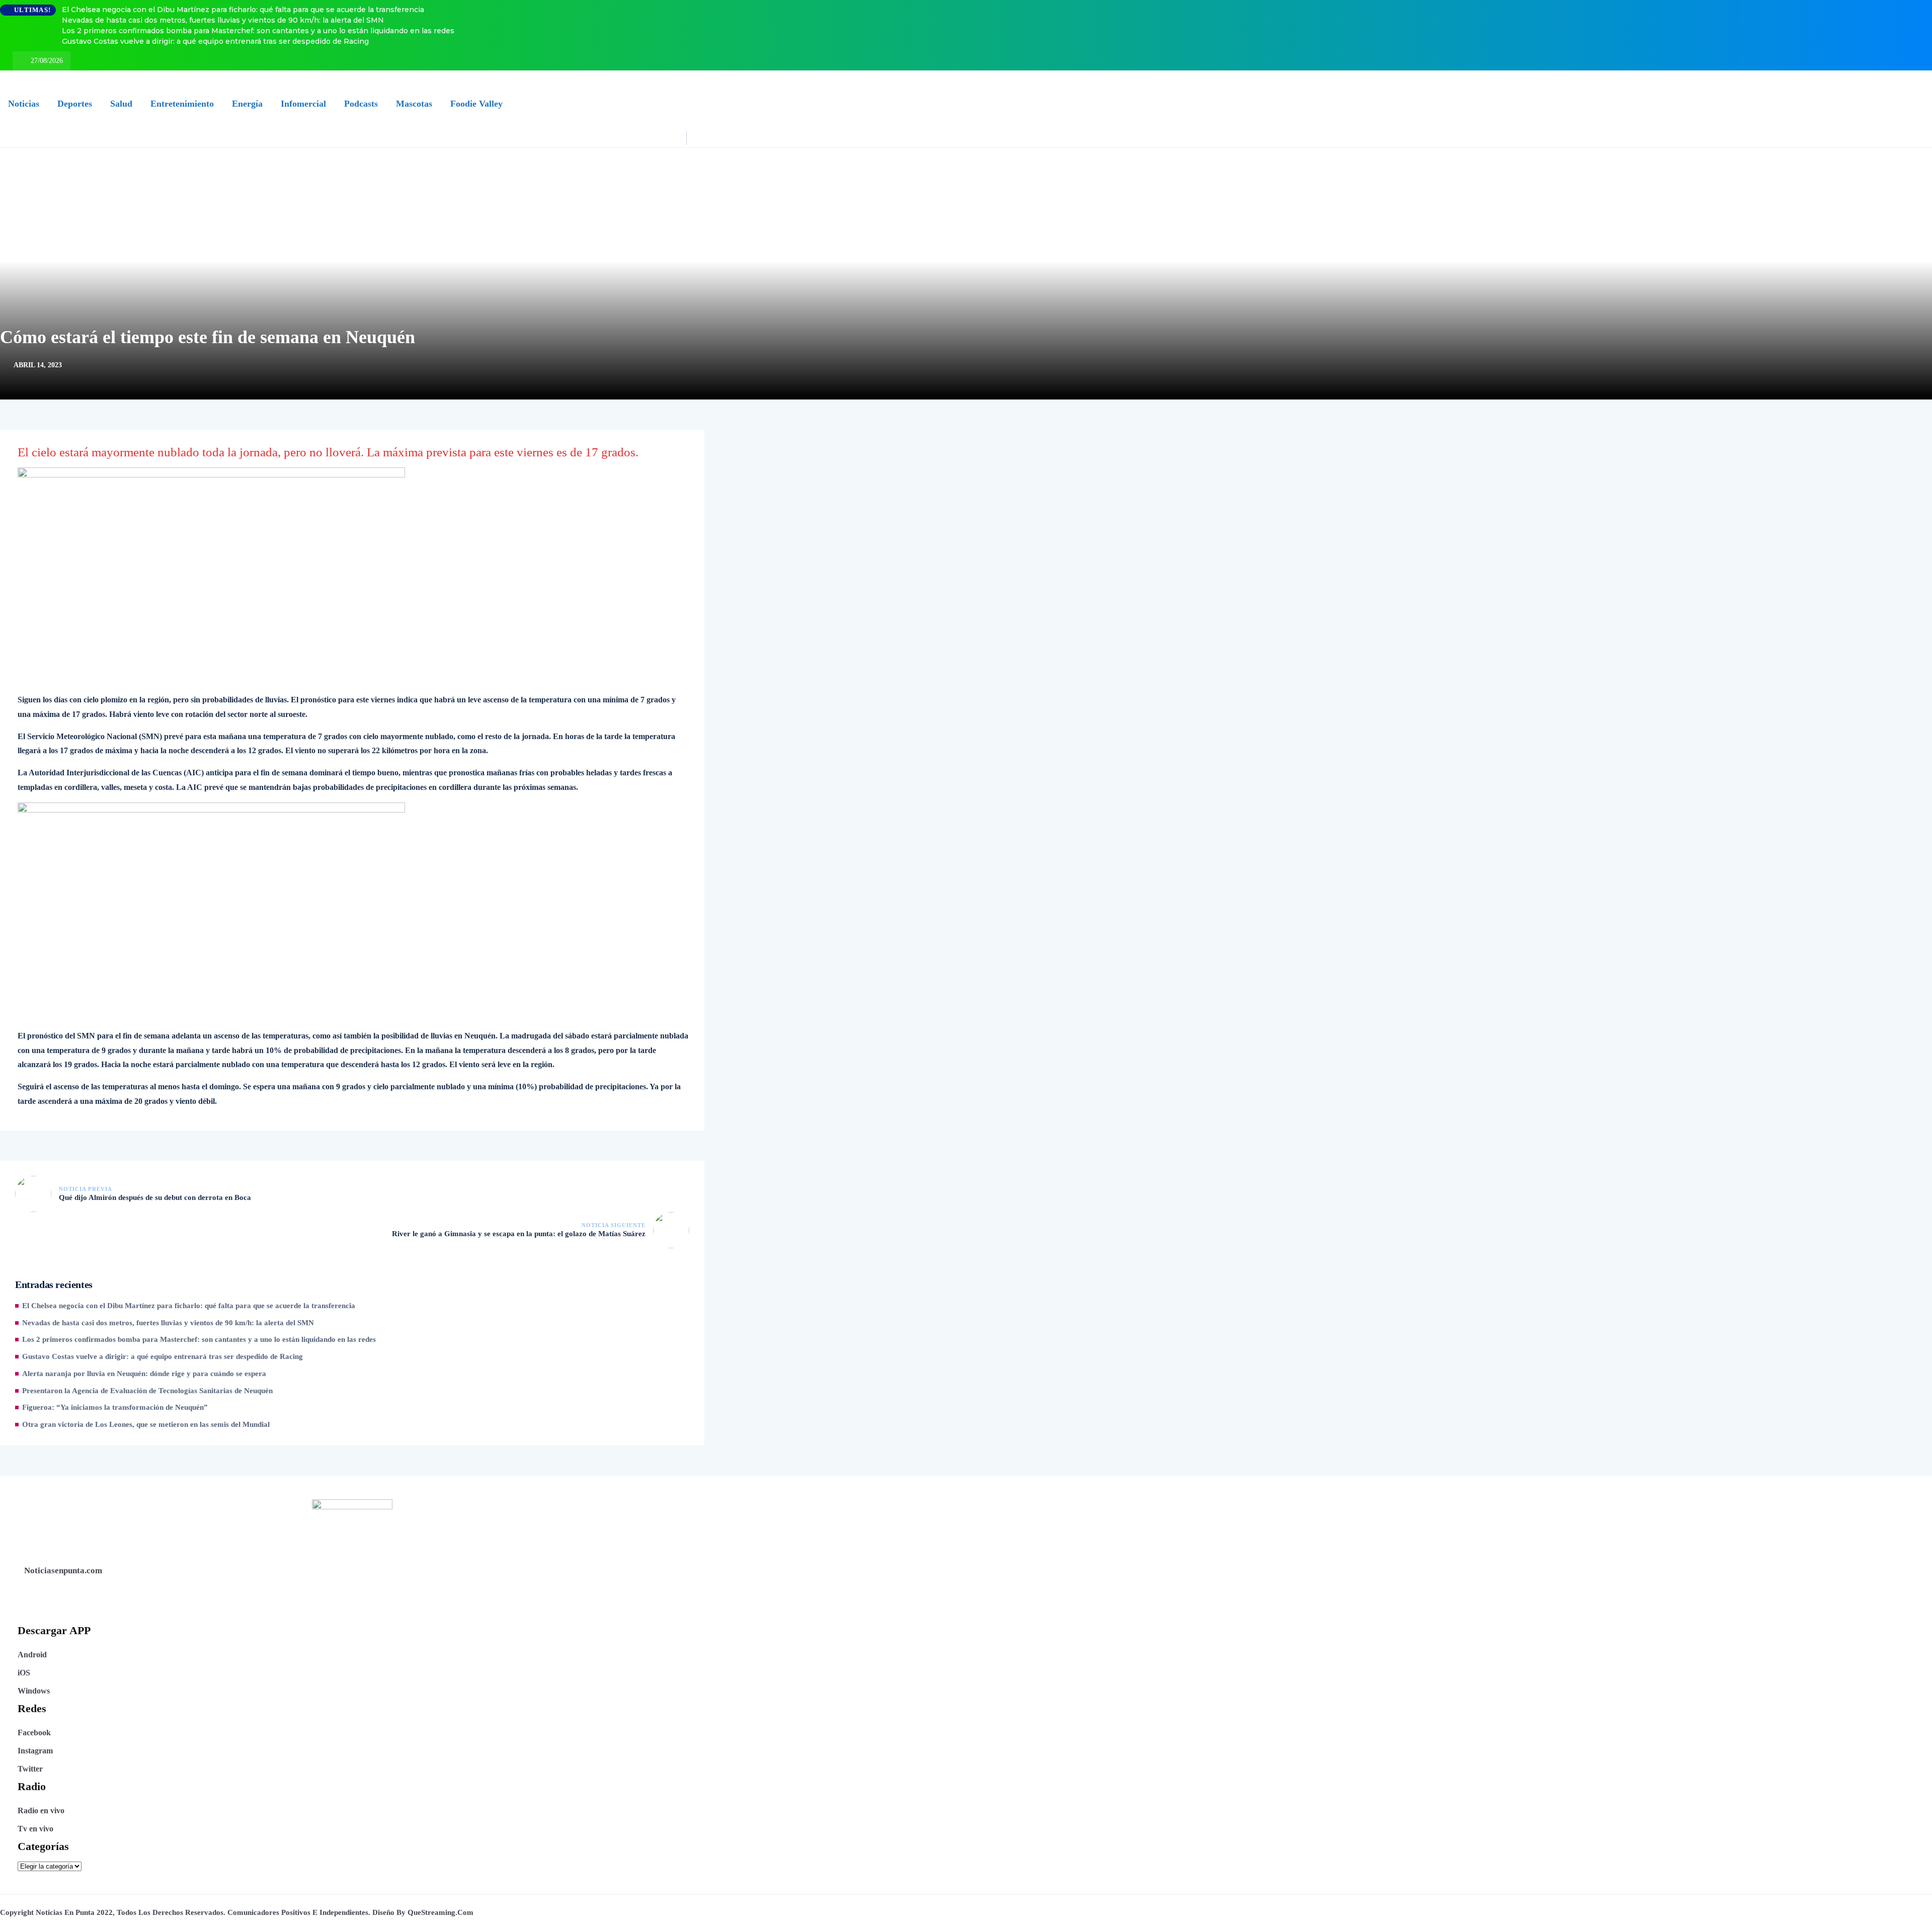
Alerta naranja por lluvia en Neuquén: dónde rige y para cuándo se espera (144, 1374)
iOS (24, 1673)
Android (32, 1655)
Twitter (30, 1769)
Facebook (34, 1733)
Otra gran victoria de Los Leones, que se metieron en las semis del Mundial (146, 1424)
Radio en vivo (41, 1811)
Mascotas (414, 104)
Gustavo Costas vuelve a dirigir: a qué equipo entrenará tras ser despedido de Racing (215, 41)
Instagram (35, 1751)
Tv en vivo (35, 1829)
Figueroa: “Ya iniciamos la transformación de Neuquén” (115, 1407)
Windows (34, 1691)
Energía (247, 104)
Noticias (24, 104)
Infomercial (303, 104)
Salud (121, 104)
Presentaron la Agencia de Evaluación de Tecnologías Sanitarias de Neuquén (147, 1391)
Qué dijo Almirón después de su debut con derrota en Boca (155, 1197)
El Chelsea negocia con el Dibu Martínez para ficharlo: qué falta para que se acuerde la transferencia (243, 10)
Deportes (75, 104)
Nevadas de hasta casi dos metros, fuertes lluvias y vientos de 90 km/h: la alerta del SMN (223, 20)
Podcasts (361, 104)
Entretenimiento (182, 104)
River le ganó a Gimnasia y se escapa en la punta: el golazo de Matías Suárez (519, 1234)
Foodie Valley (476, 104)
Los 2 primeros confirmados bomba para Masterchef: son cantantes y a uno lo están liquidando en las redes (258, 31)
